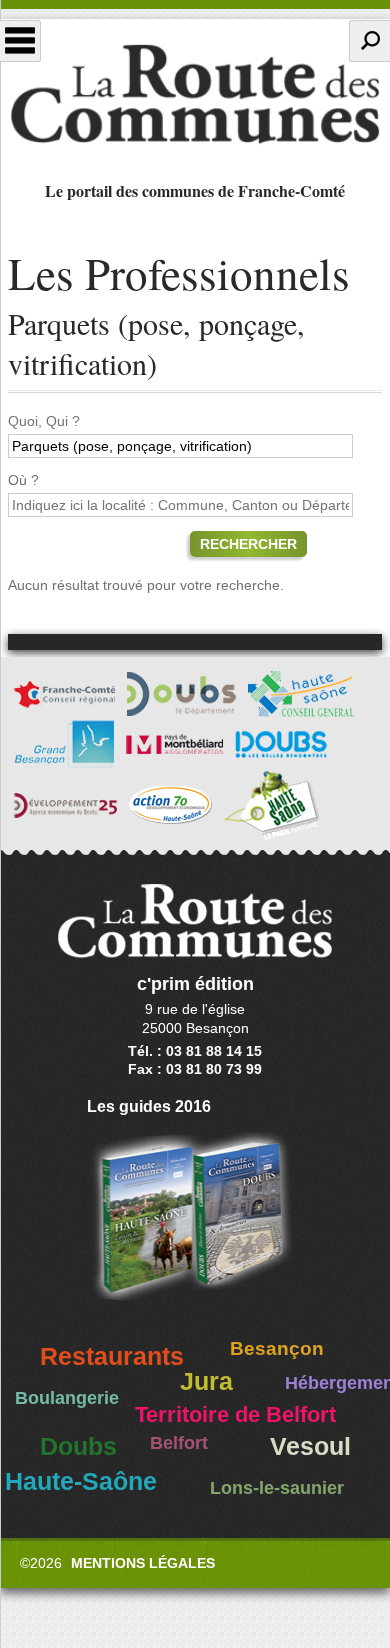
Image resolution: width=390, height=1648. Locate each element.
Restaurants (112, 1356)
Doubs (78, 1446)
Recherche (369, 41)
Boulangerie (67, 1398)
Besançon (277, 1348)
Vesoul (310, 1446)
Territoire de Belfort (235, 1415)
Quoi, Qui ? (44, 421)
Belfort (179, 1443)
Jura (206, 1381)
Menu (20, 41)
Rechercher (248, 544)
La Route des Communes (195, 94)
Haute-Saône (81, 1481)
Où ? (23, 480)
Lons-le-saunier (277, 1488)
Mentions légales (143, 1563)
